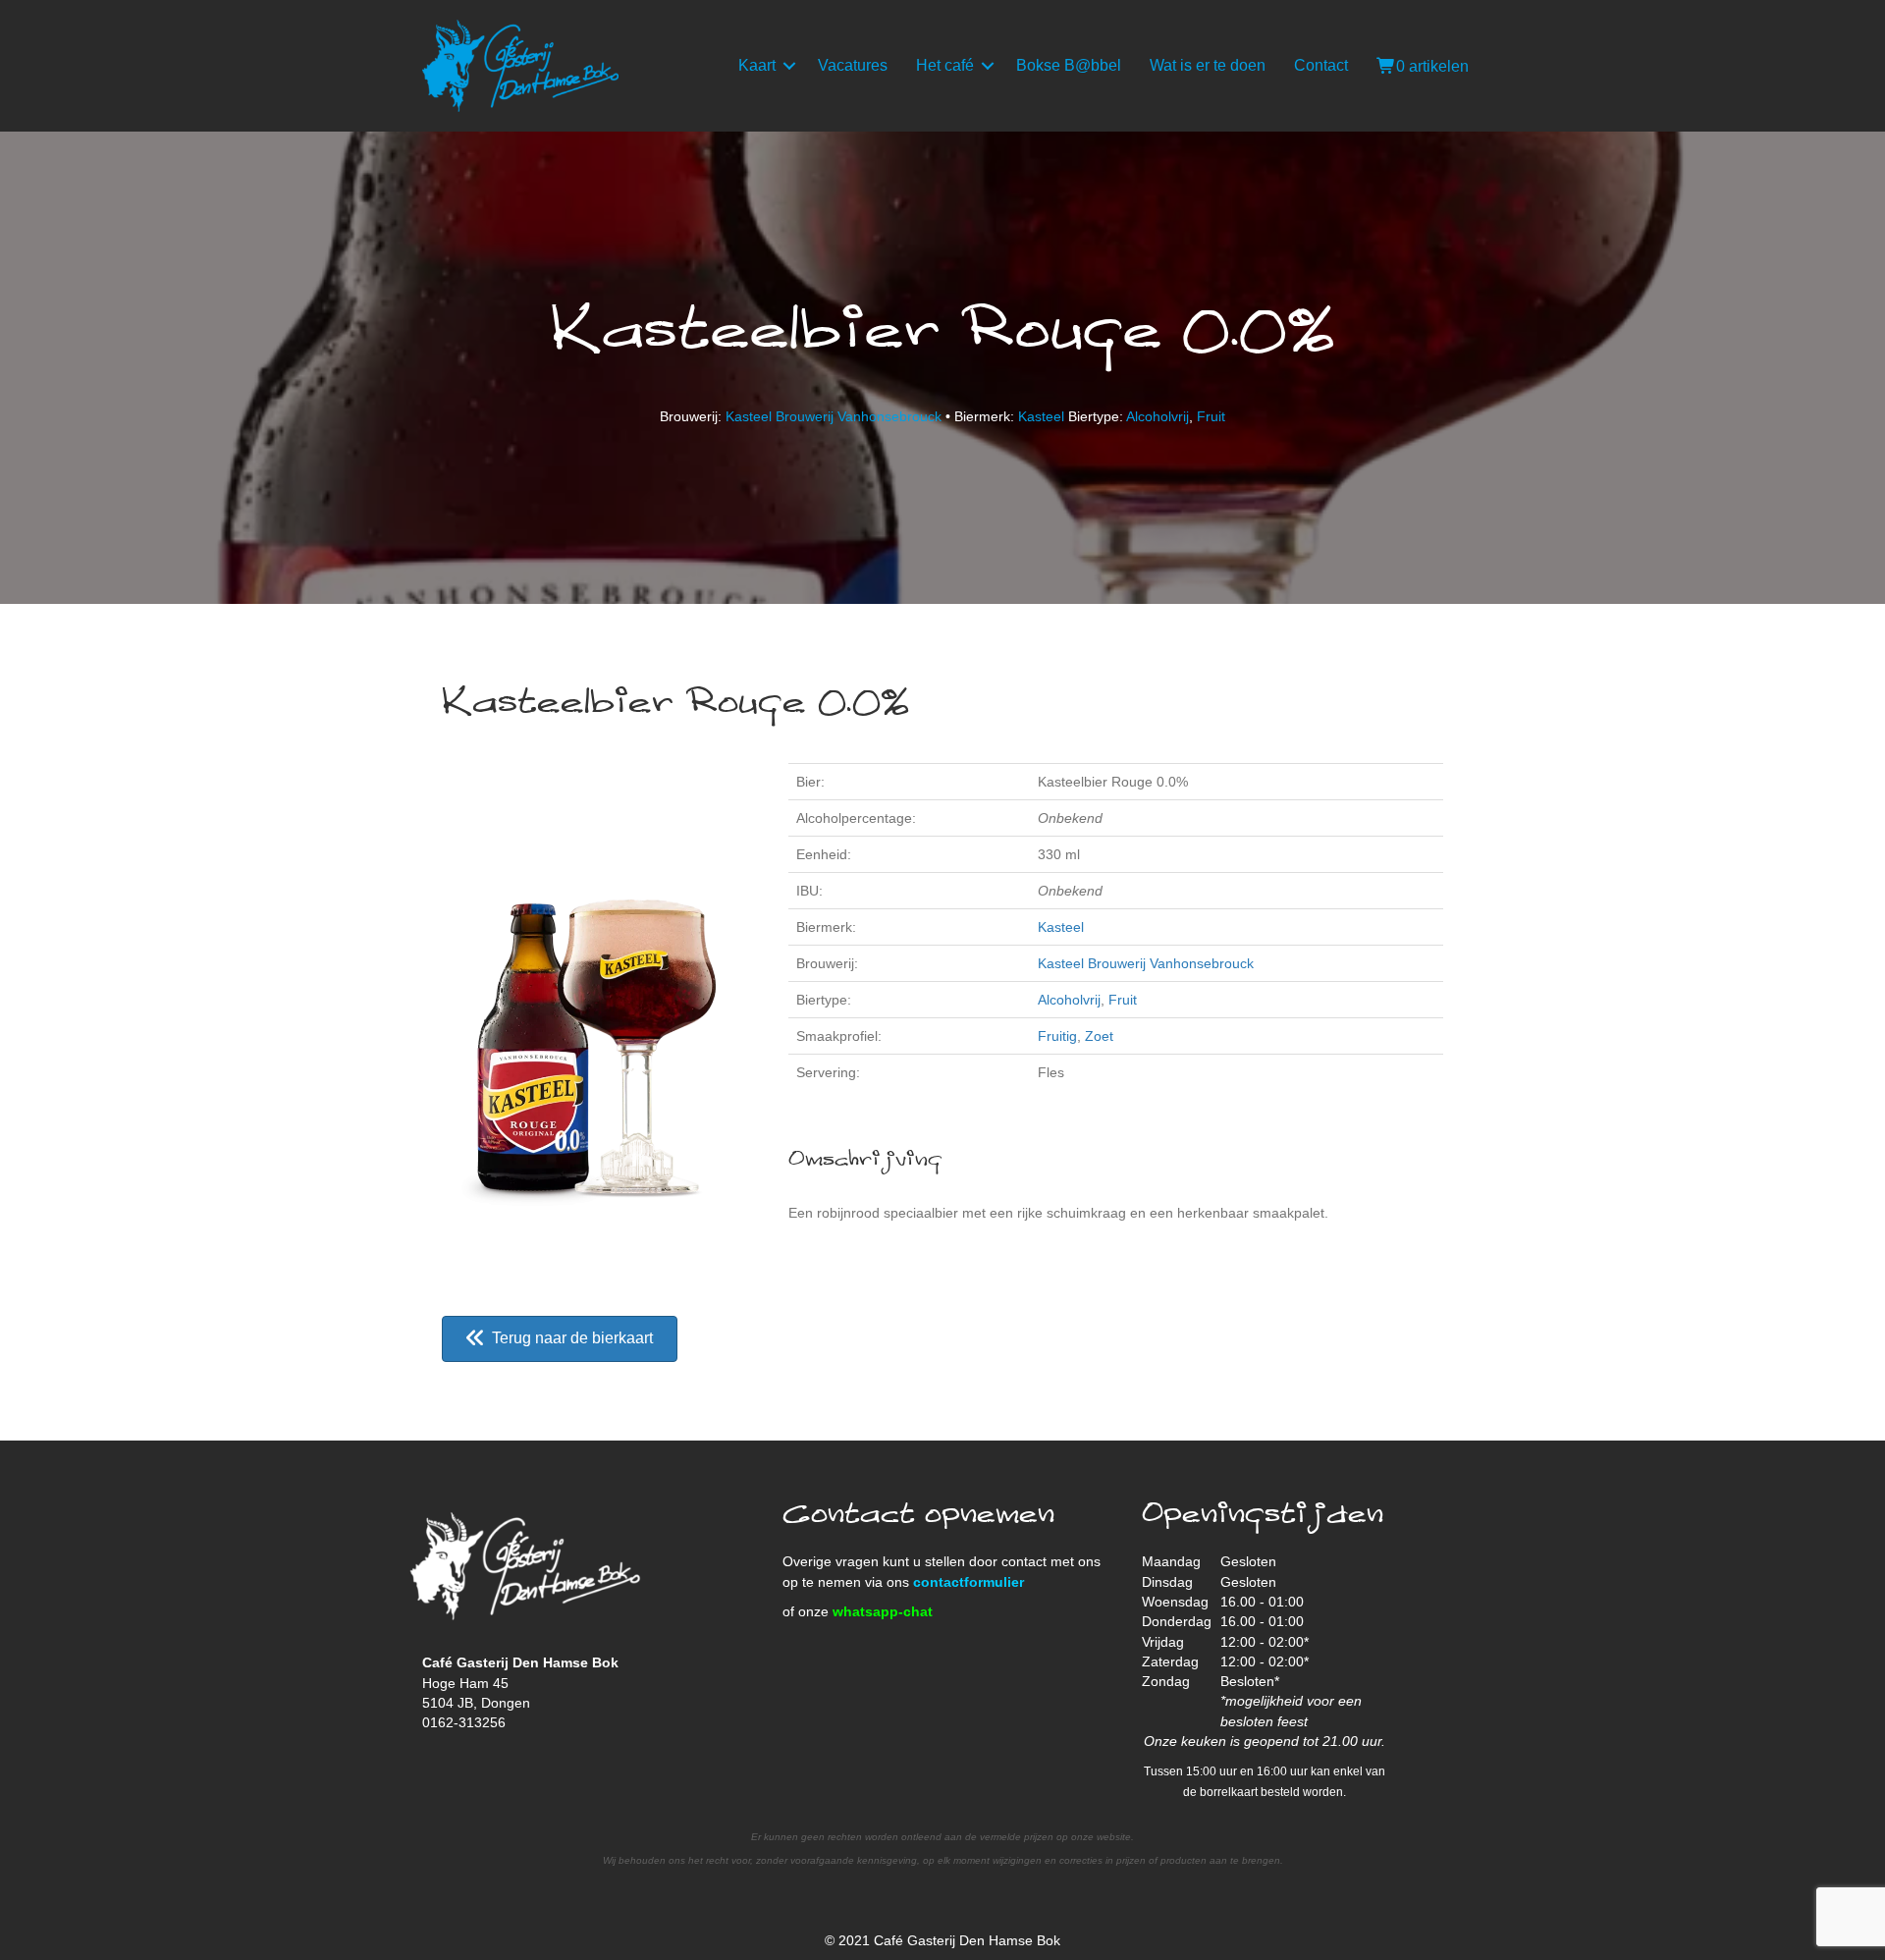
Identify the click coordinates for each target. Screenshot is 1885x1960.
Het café (945, 65)
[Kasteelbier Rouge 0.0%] (595, 1018)
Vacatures (853, 65)
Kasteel (1041, 416)
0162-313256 (464, 1722)
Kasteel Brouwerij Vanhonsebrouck (834, 416)
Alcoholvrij (1158, 416)
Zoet (1099, 1036)
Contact (1321, 65)
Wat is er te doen (1208, 65)
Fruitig (1057, 1036)
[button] (789, 66)
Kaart (757, 65)
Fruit (1211, 416)
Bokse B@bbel (1069, 65)
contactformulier (969, 1582)
